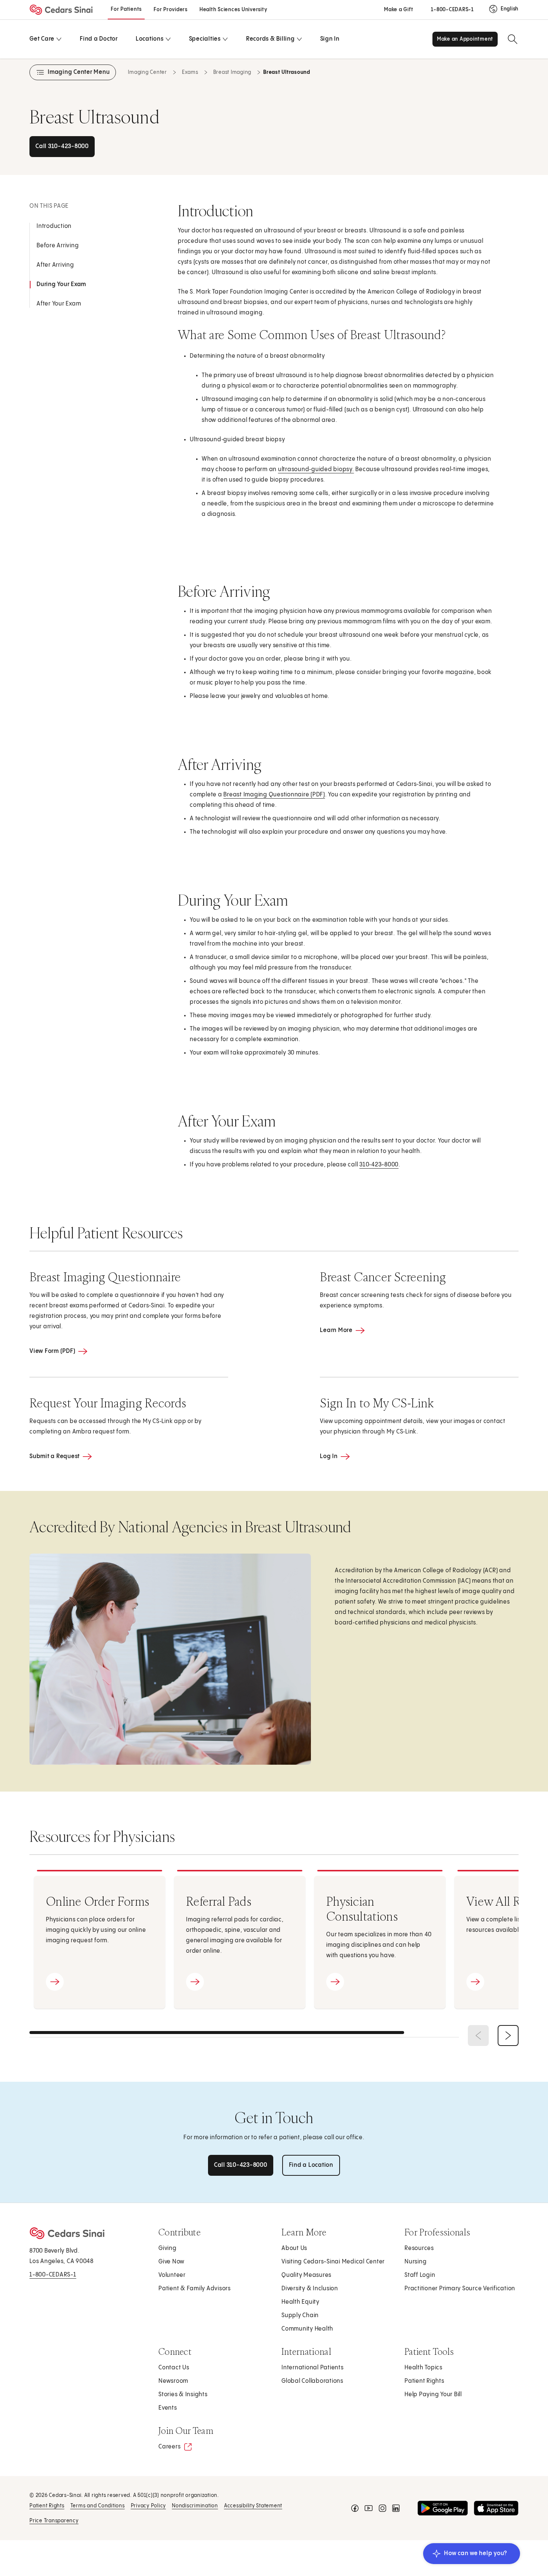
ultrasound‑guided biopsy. (316, 469)
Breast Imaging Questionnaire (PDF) (275, 797)
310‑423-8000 (379, 1165)
